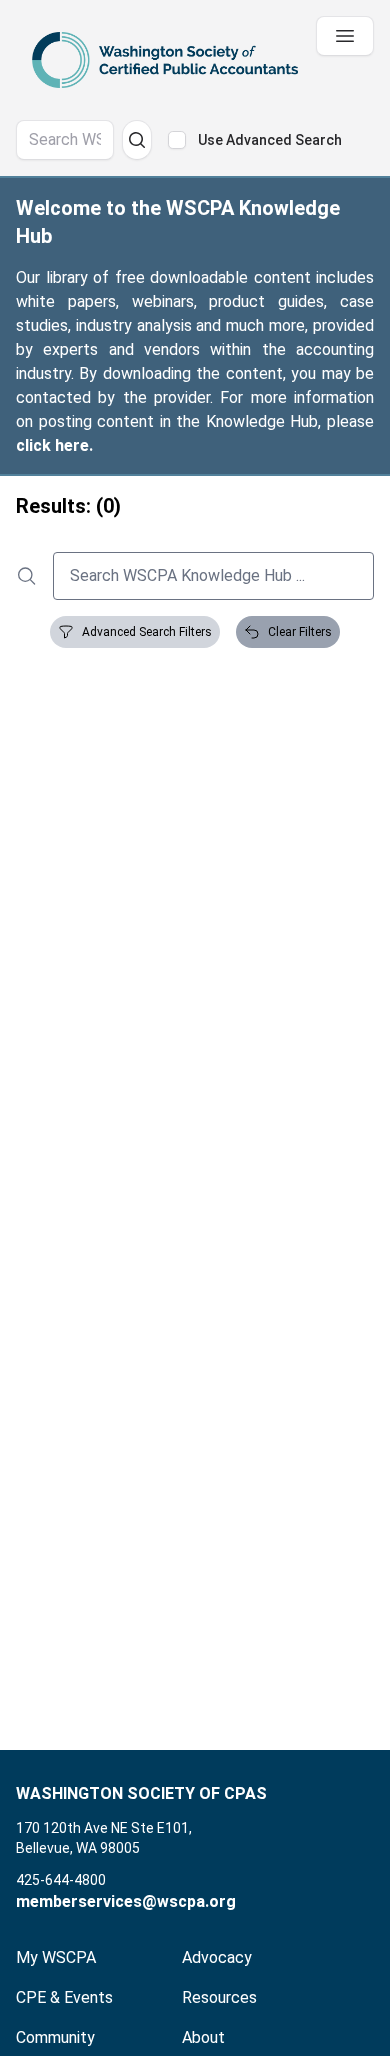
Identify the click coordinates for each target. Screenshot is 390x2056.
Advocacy (217, 1957)
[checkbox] (177, 140)
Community (55, 2037)
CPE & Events (64, 1997)
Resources (219, 1997)
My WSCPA (56, 1957)
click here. (54, 445)
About (203, 2037)
